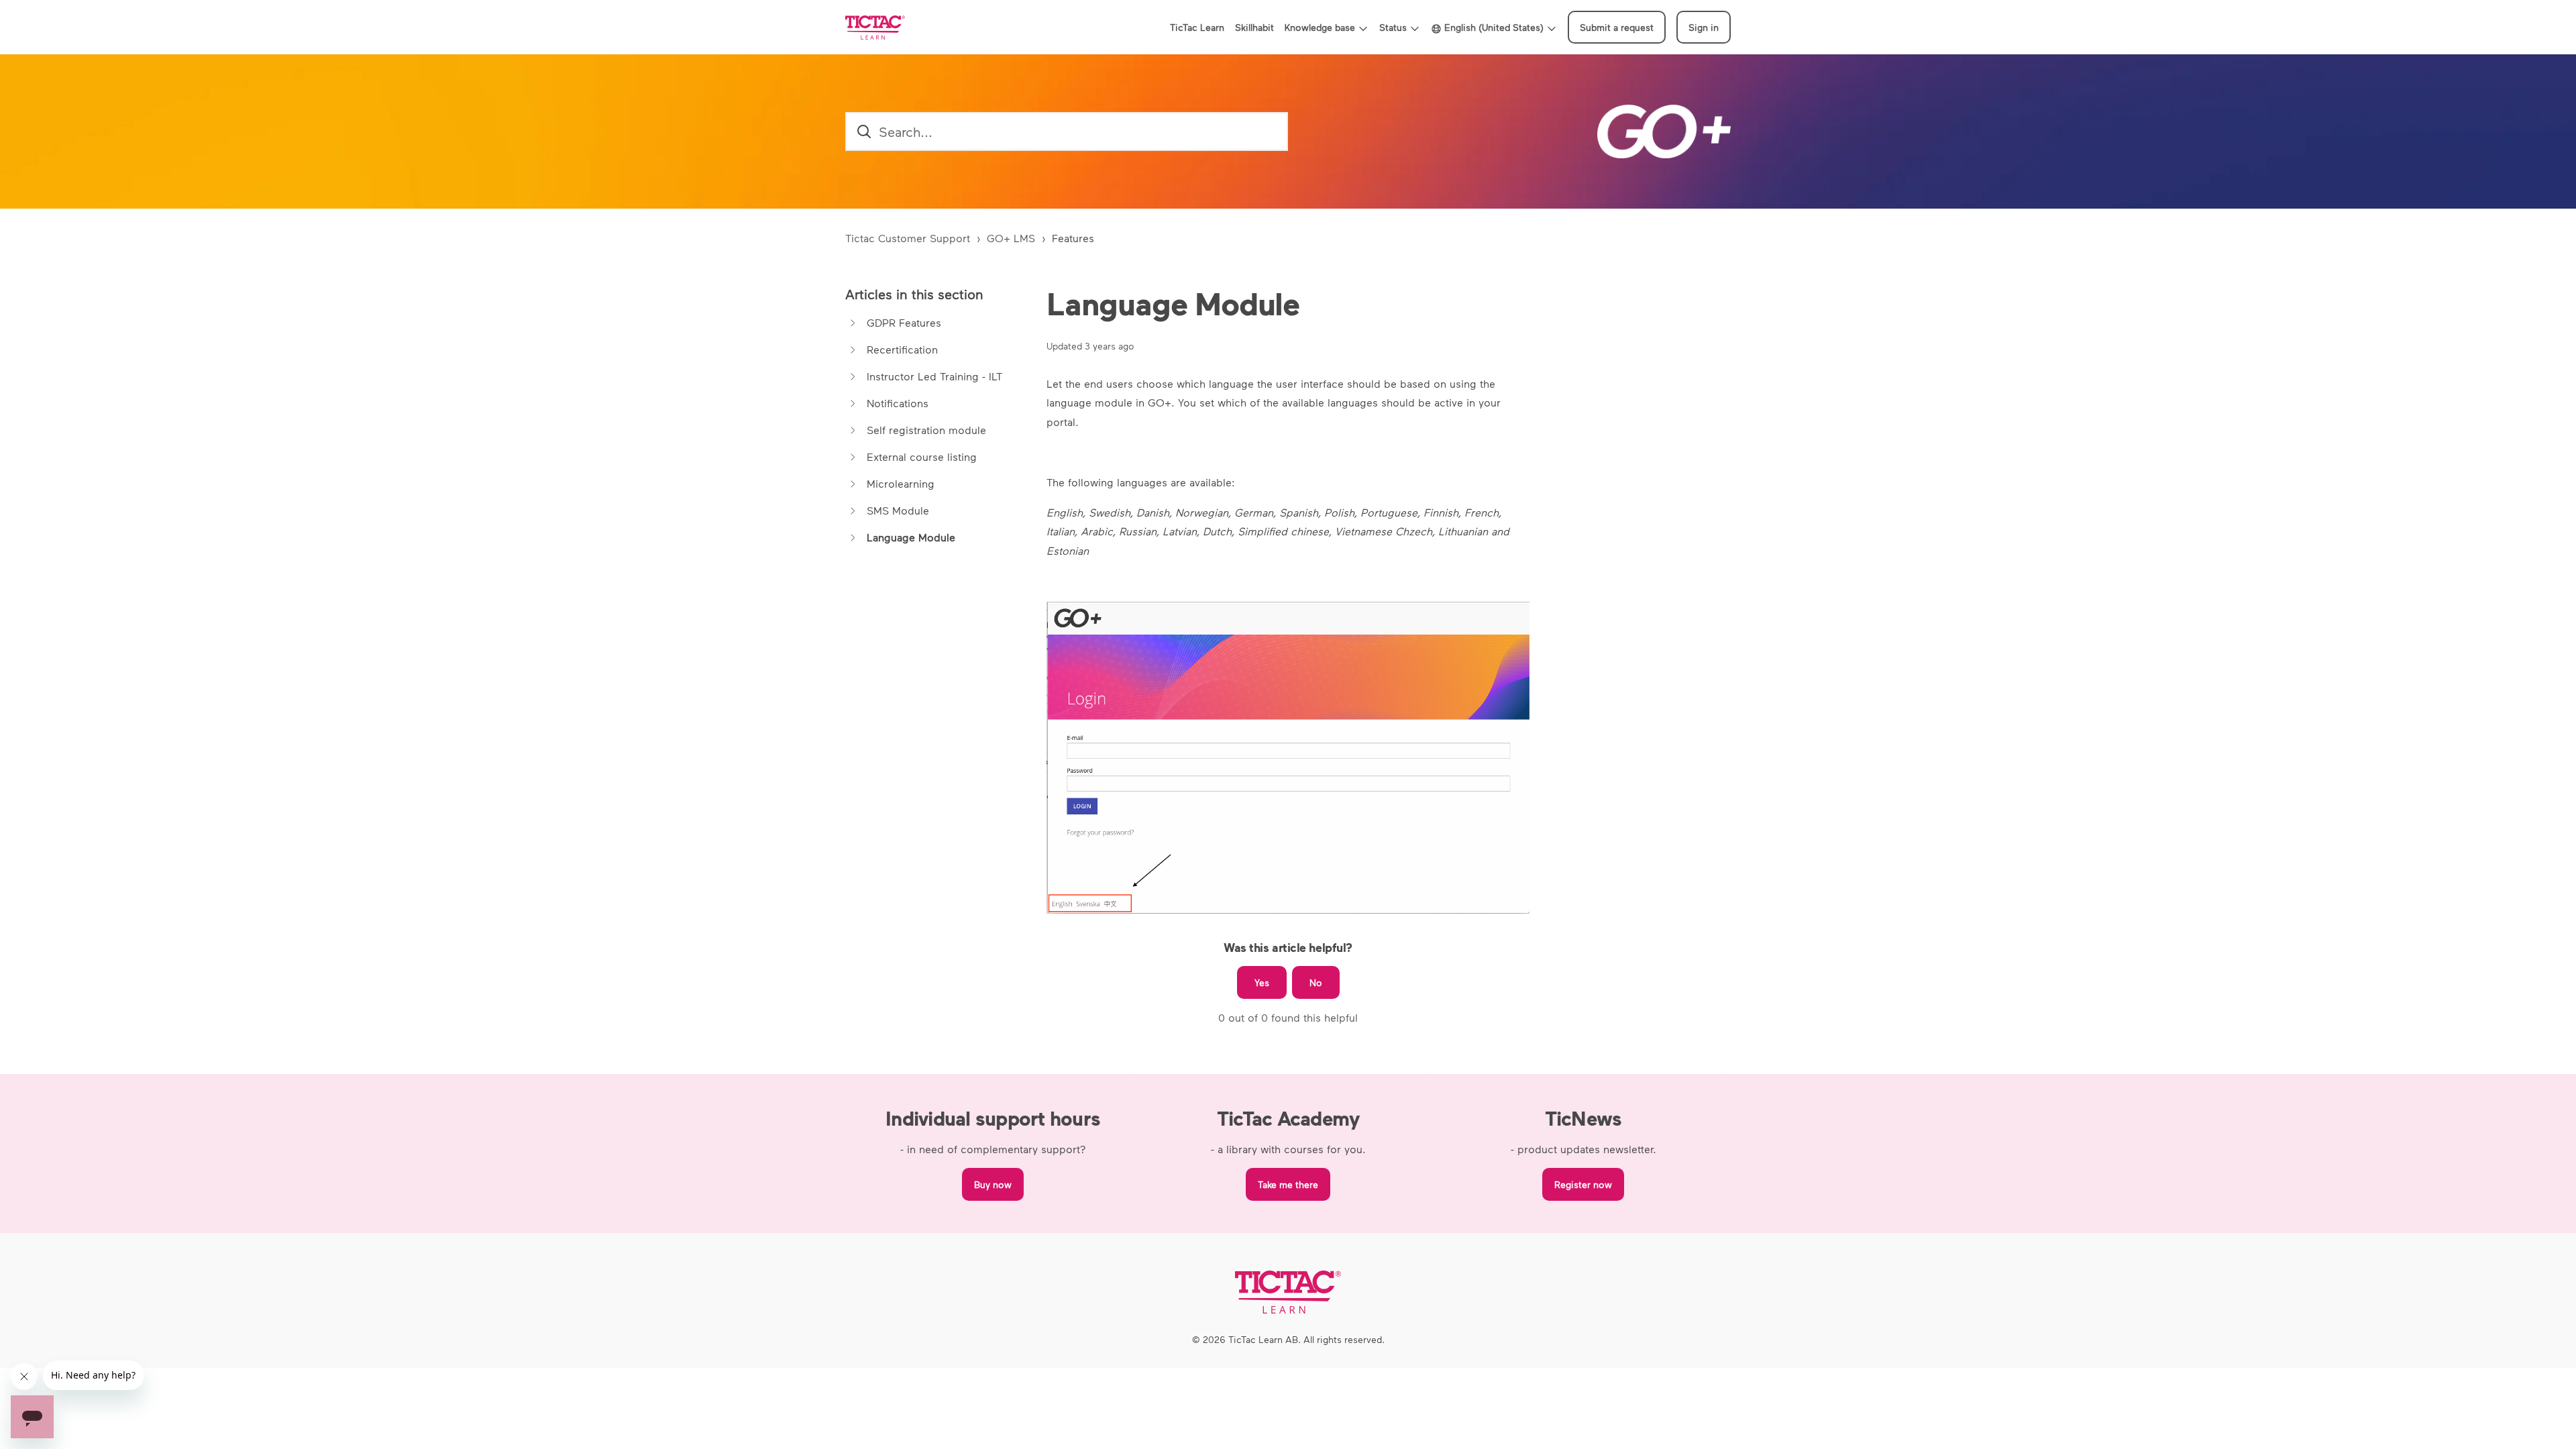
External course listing (922, 457)
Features (1073, 238)
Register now (1583, 1184)
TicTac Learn (1197, 27)
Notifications (898, 403)
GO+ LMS (1011, 238)
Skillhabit (1254, 27)
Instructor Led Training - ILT (934, 376)
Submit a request (1617, 27)
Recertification (902, 349)
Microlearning (901, 483)
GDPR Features (904, 322)
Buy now (993, 1184)
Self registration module (926, 430)
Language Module (911, 537)
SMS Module (898, 510)
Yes (1262, 982)
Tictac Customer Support (908, 238)
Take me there (1288, 1184)
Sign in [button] (1704, 27)
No (1316, 982)
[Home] (875, 28)
